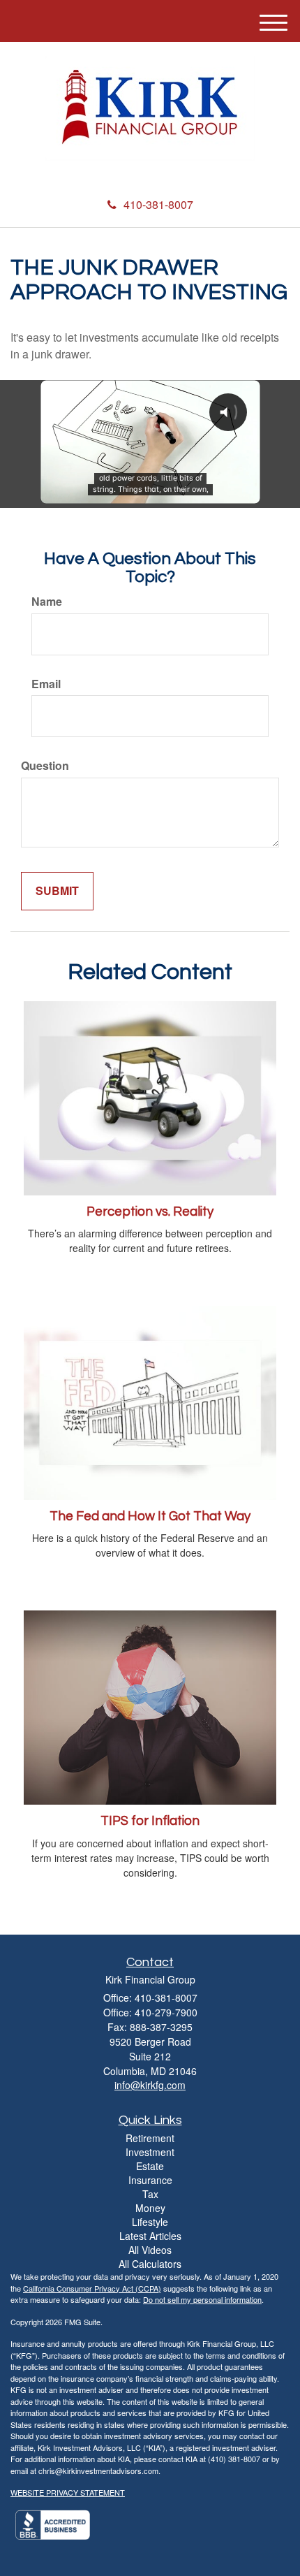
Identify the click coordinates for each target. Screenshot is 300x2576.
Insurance (150, 2180)
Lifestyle (150, 2222)
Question (45, 766)
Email (46, 684)
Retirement (150, 2138)
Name (47, 602)
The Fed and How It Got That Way (150, 1516)
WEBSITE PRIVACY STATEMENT (68, 2492)
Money (150, 2208)
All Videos (150, 2250)
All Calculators (150, 2264)
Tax (150, 2194)
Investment (150, 2152)
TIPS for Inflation (150, 1821)
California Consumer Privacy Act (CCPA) (92, 2288)
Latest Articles (150, 2236)
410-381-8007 (158, 204)
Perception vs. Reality (150, 1212)
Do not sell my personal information (202, 2299)
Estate (150, 2166)
